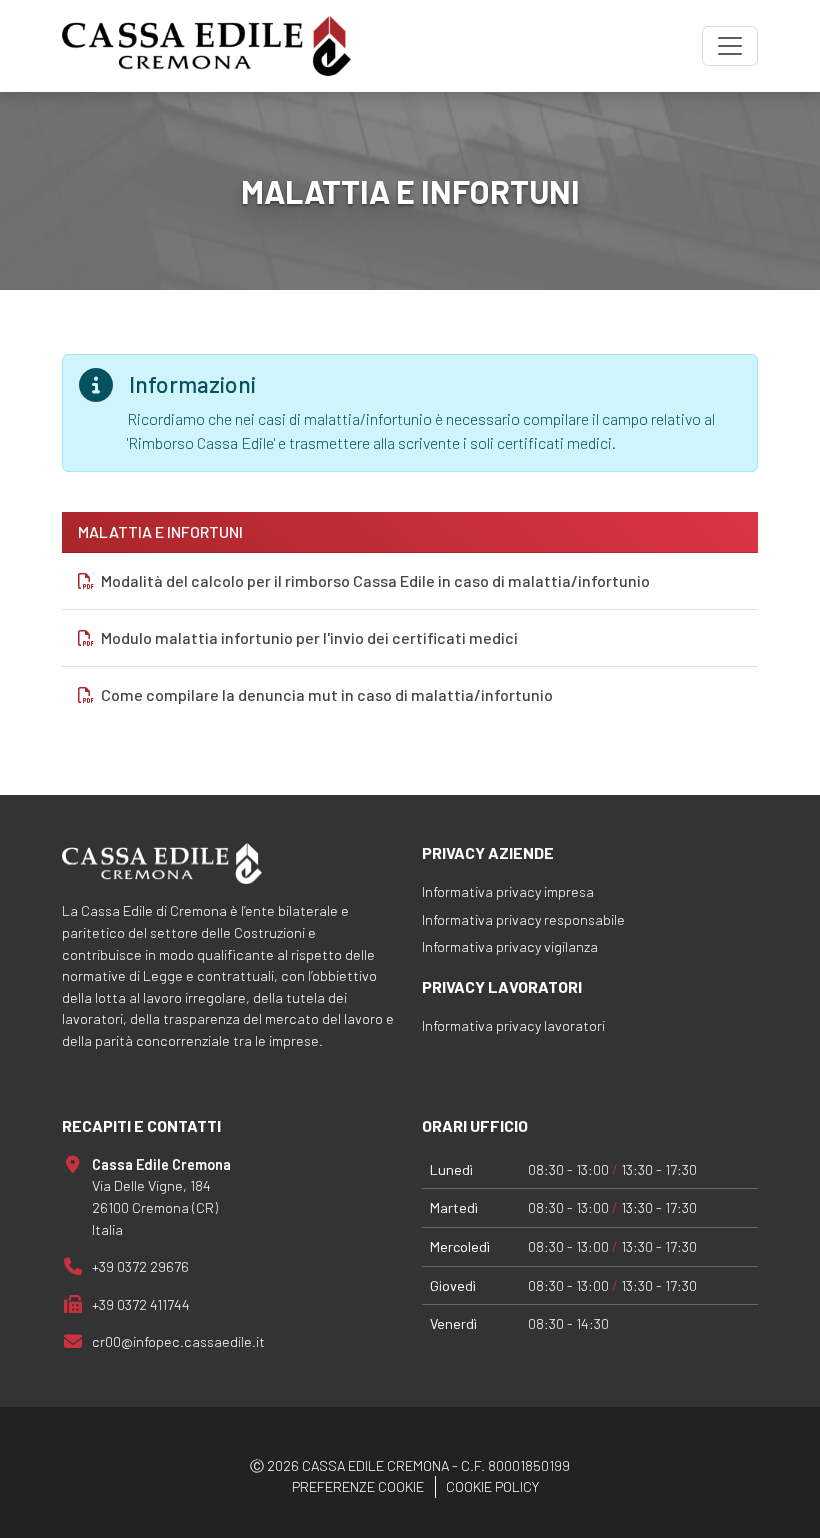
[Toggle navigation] (730, 46)
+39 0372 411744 (141, 1304)
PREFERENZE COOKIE (358, 1486)
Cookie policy (492, 1486)
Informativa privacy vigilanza (510, 946)
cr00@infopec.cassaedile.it (178, 1341)
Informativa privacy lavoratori (513, 1025)
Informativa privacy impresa (508, 891)
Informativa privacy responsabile (523, 919)
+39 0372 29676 (140, 1266)
